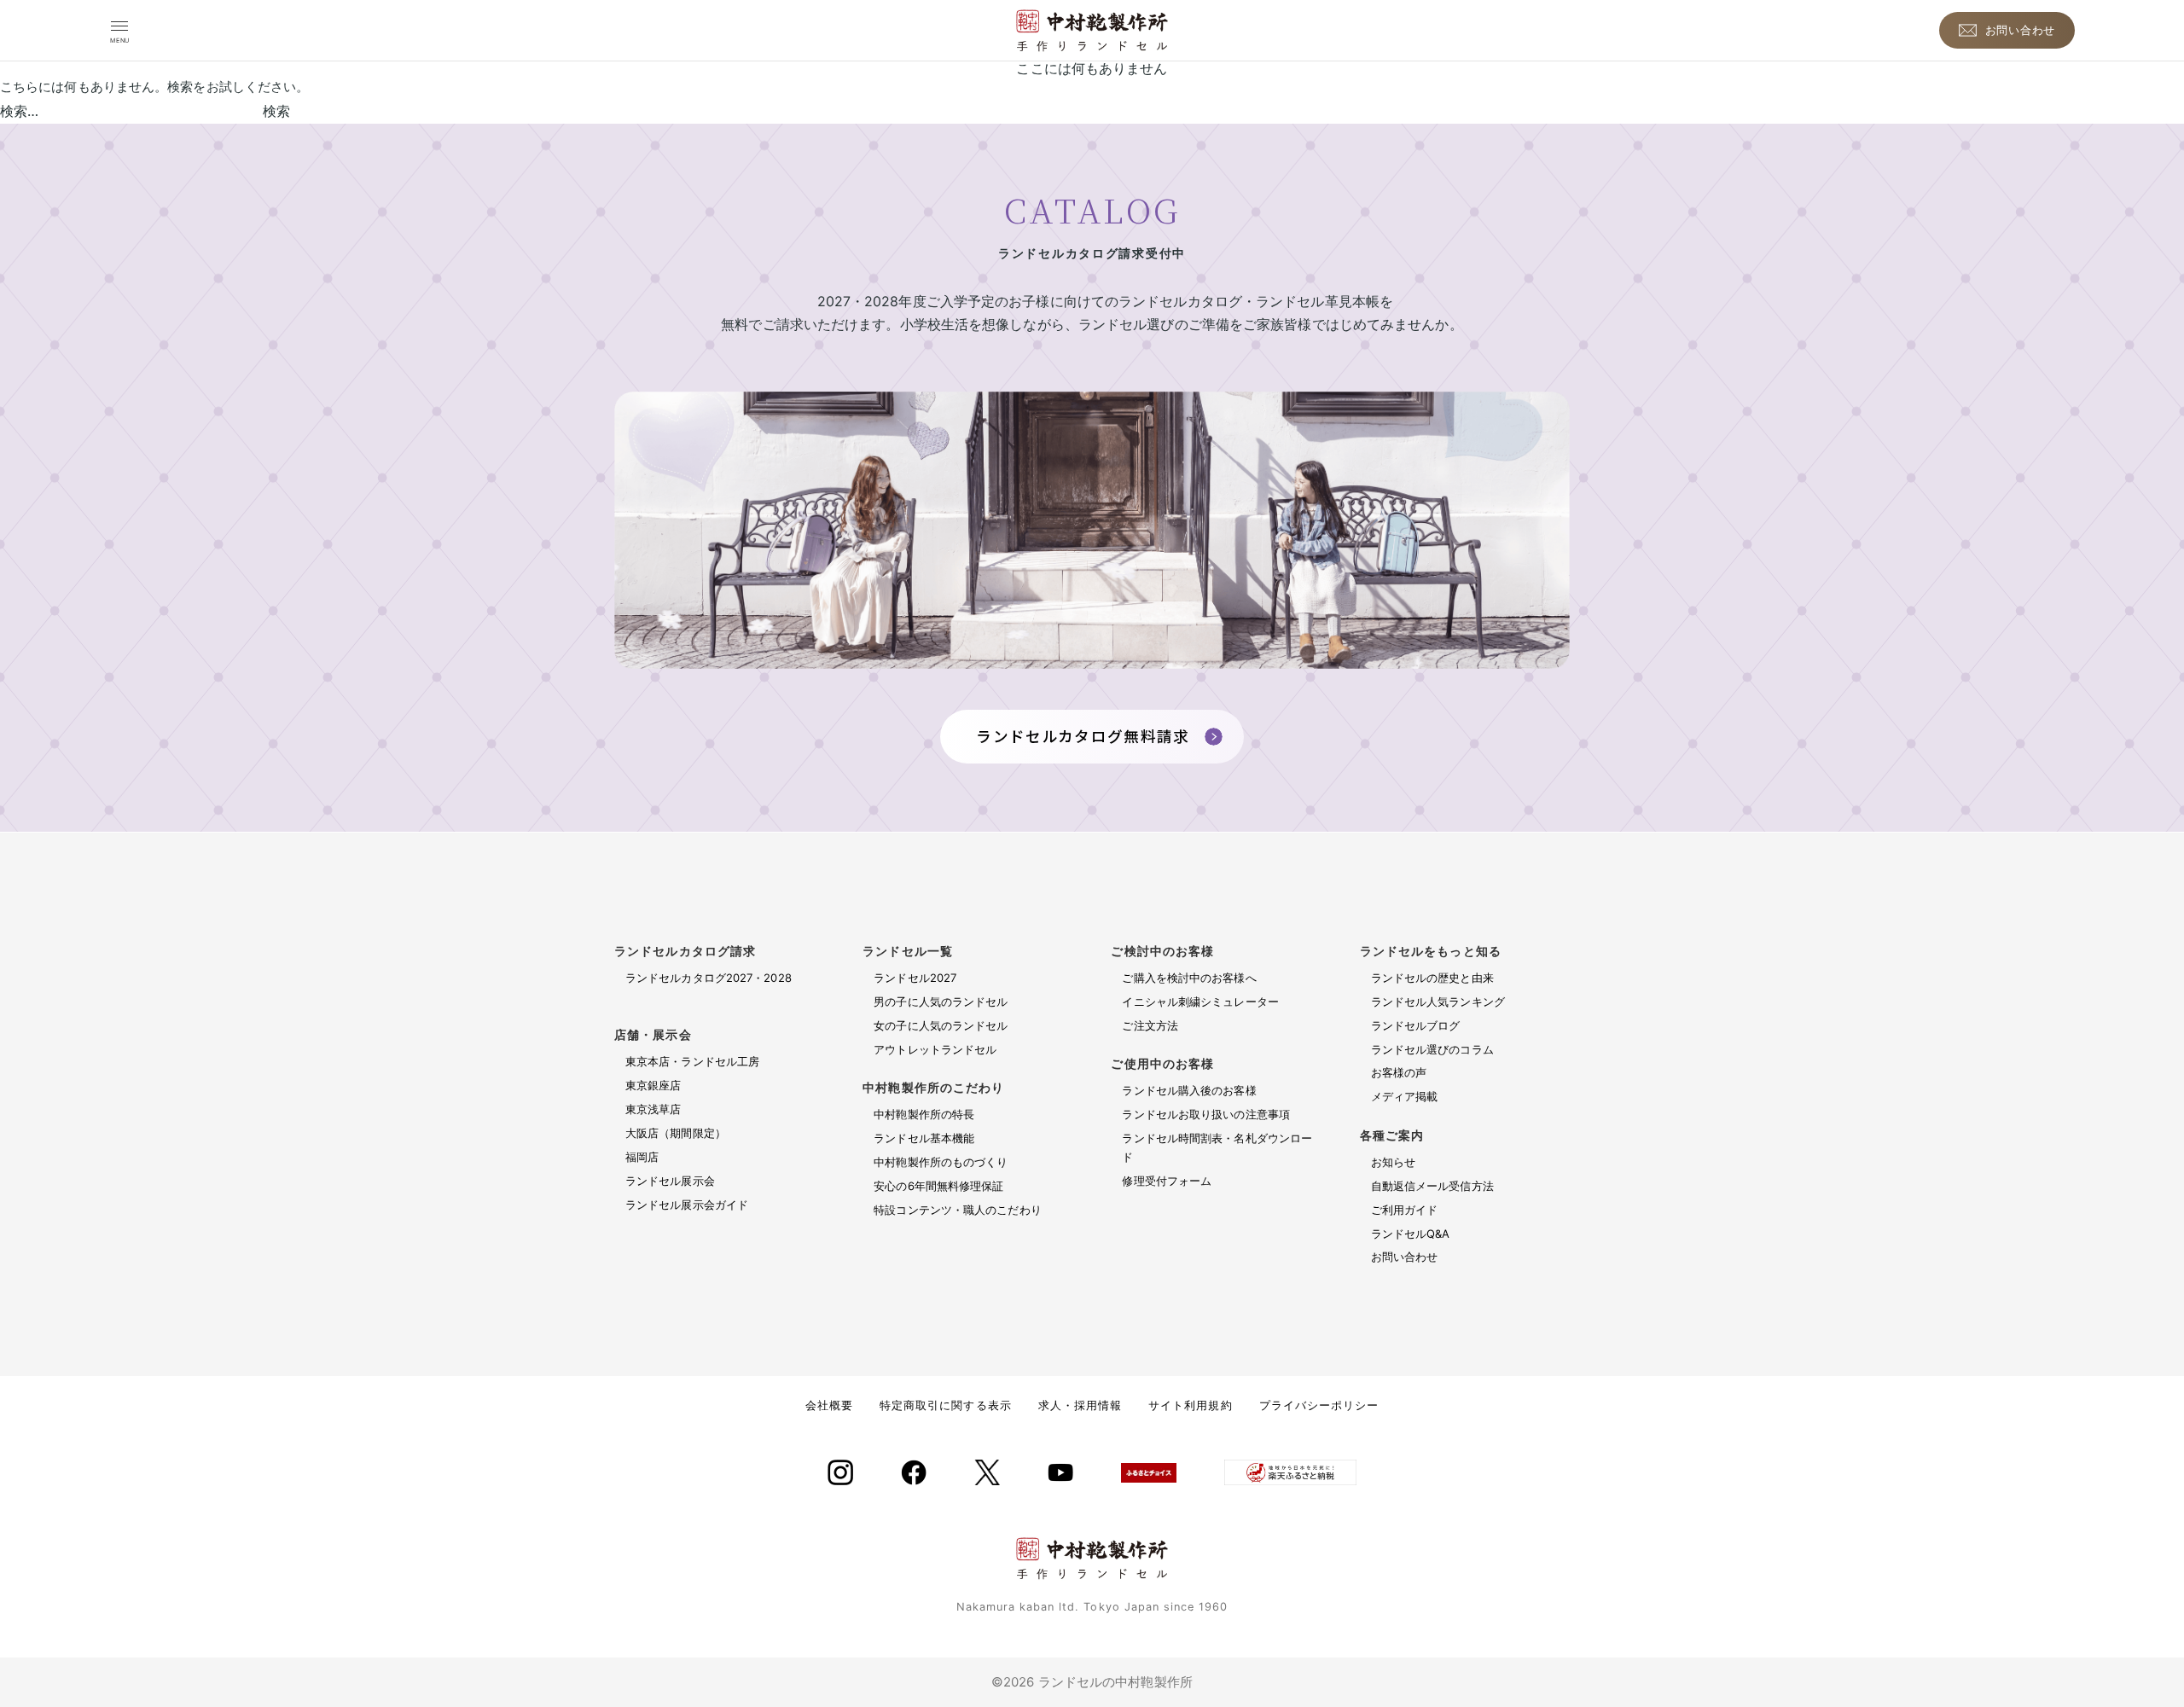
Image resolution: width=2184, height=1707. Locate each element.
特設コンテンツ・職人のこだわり (958, 1210)
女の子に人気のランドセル (941, 1025)
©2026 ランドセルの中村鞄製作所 (1092, 1682)
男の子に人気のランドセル (941, 1002)
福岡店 (642, 1157)
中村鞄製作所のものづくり (941, 1162)
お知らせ (1393, 1162)
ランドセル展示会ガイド (687, 1205)
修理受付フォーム (1167, 1181)
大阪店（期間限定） (676, 1133)
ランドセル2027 (915, 978)
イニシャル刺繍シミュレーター (1200, 1002)
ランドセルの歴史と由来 (1432, 978)
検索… (19, 111)
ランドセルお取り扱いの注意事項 (1206, 1114)
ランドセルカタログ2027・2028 (723, 987)
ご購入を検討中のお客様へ (1189, 978)
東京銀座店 (653, 1085)
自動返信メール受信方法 (1432, 1186)
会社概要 (829, 1405)
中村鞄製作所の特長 (924, 1114)
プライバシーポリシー (1319, 1405)
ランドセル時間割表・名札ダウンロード (1217, 1147)
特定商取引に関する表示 (945, 1405)
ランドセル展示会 (670, 1181)
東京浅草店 (653, 1109)
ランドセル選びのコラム (1432, 1049)
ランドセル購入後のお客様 (1189, 1090)
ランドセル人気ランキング (1438, 1002)
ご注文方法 (1150, 1025)
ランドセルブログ (1416, 1025)
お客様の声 (1399, 1072)
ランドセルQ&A (1411, 1234)
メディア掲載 (1405, 1096)
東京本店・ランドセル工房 (692, 1061)
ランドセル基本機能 (924, 1138)
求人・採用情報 (1080, 1405)
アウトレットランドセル (935, 1049)
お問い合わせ (1405, 1257)
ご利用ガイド (1405, 1210)
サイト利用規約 (1190, 1405)
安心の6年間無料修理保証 (938, 1186)
